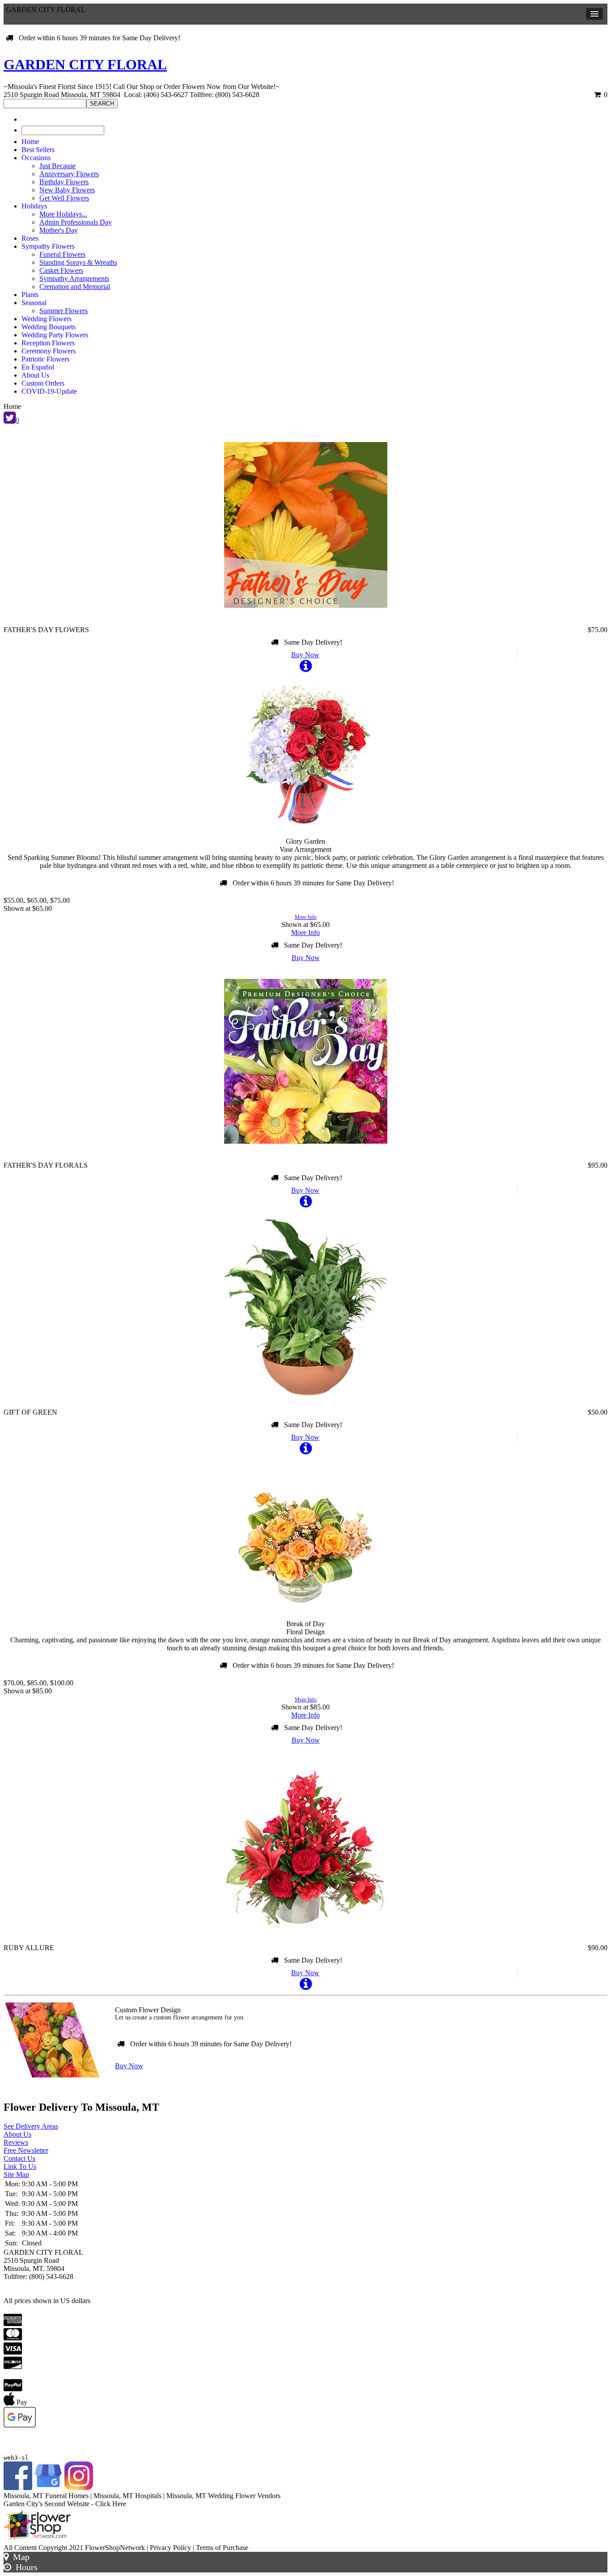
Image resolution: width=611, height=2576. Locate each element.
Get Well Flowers (64, 198)
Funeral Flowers (62, 254)
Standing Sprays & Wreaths (78, 262)
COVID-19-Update (49, 391)
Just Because (57, 166)
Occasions (36, 158)
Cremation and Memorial (75, 287)
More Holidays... (63, 214)
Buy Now (305, 655)
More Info (306, 917)
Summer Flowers (64, 311)
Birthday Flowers (64, 182)
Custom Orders (43, 383)
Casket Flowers (61, 270)
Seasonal (34, 303)
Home (30, 142)
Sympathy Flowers (48, 246)
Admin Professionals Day (76, 222)
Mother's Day (59, 230)
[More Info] (306, 669)
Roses (30, 238)
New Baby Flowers (67, 190)
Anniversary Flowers (69, 174)
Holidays (34, 206)
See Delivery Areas (31, 2126)
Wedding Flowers (47, 319)
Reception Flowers (48, 343)
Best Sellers (38, 150)
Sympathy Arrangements (74, 278)
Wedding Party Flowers (55, 335)
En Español (38, 367)
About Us (35, 375)
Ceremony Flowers (49, 351)
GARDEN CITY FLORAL (85, 64)
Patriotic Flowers (45, 359)
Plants (30, 295)
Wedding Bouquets (49, 327)
